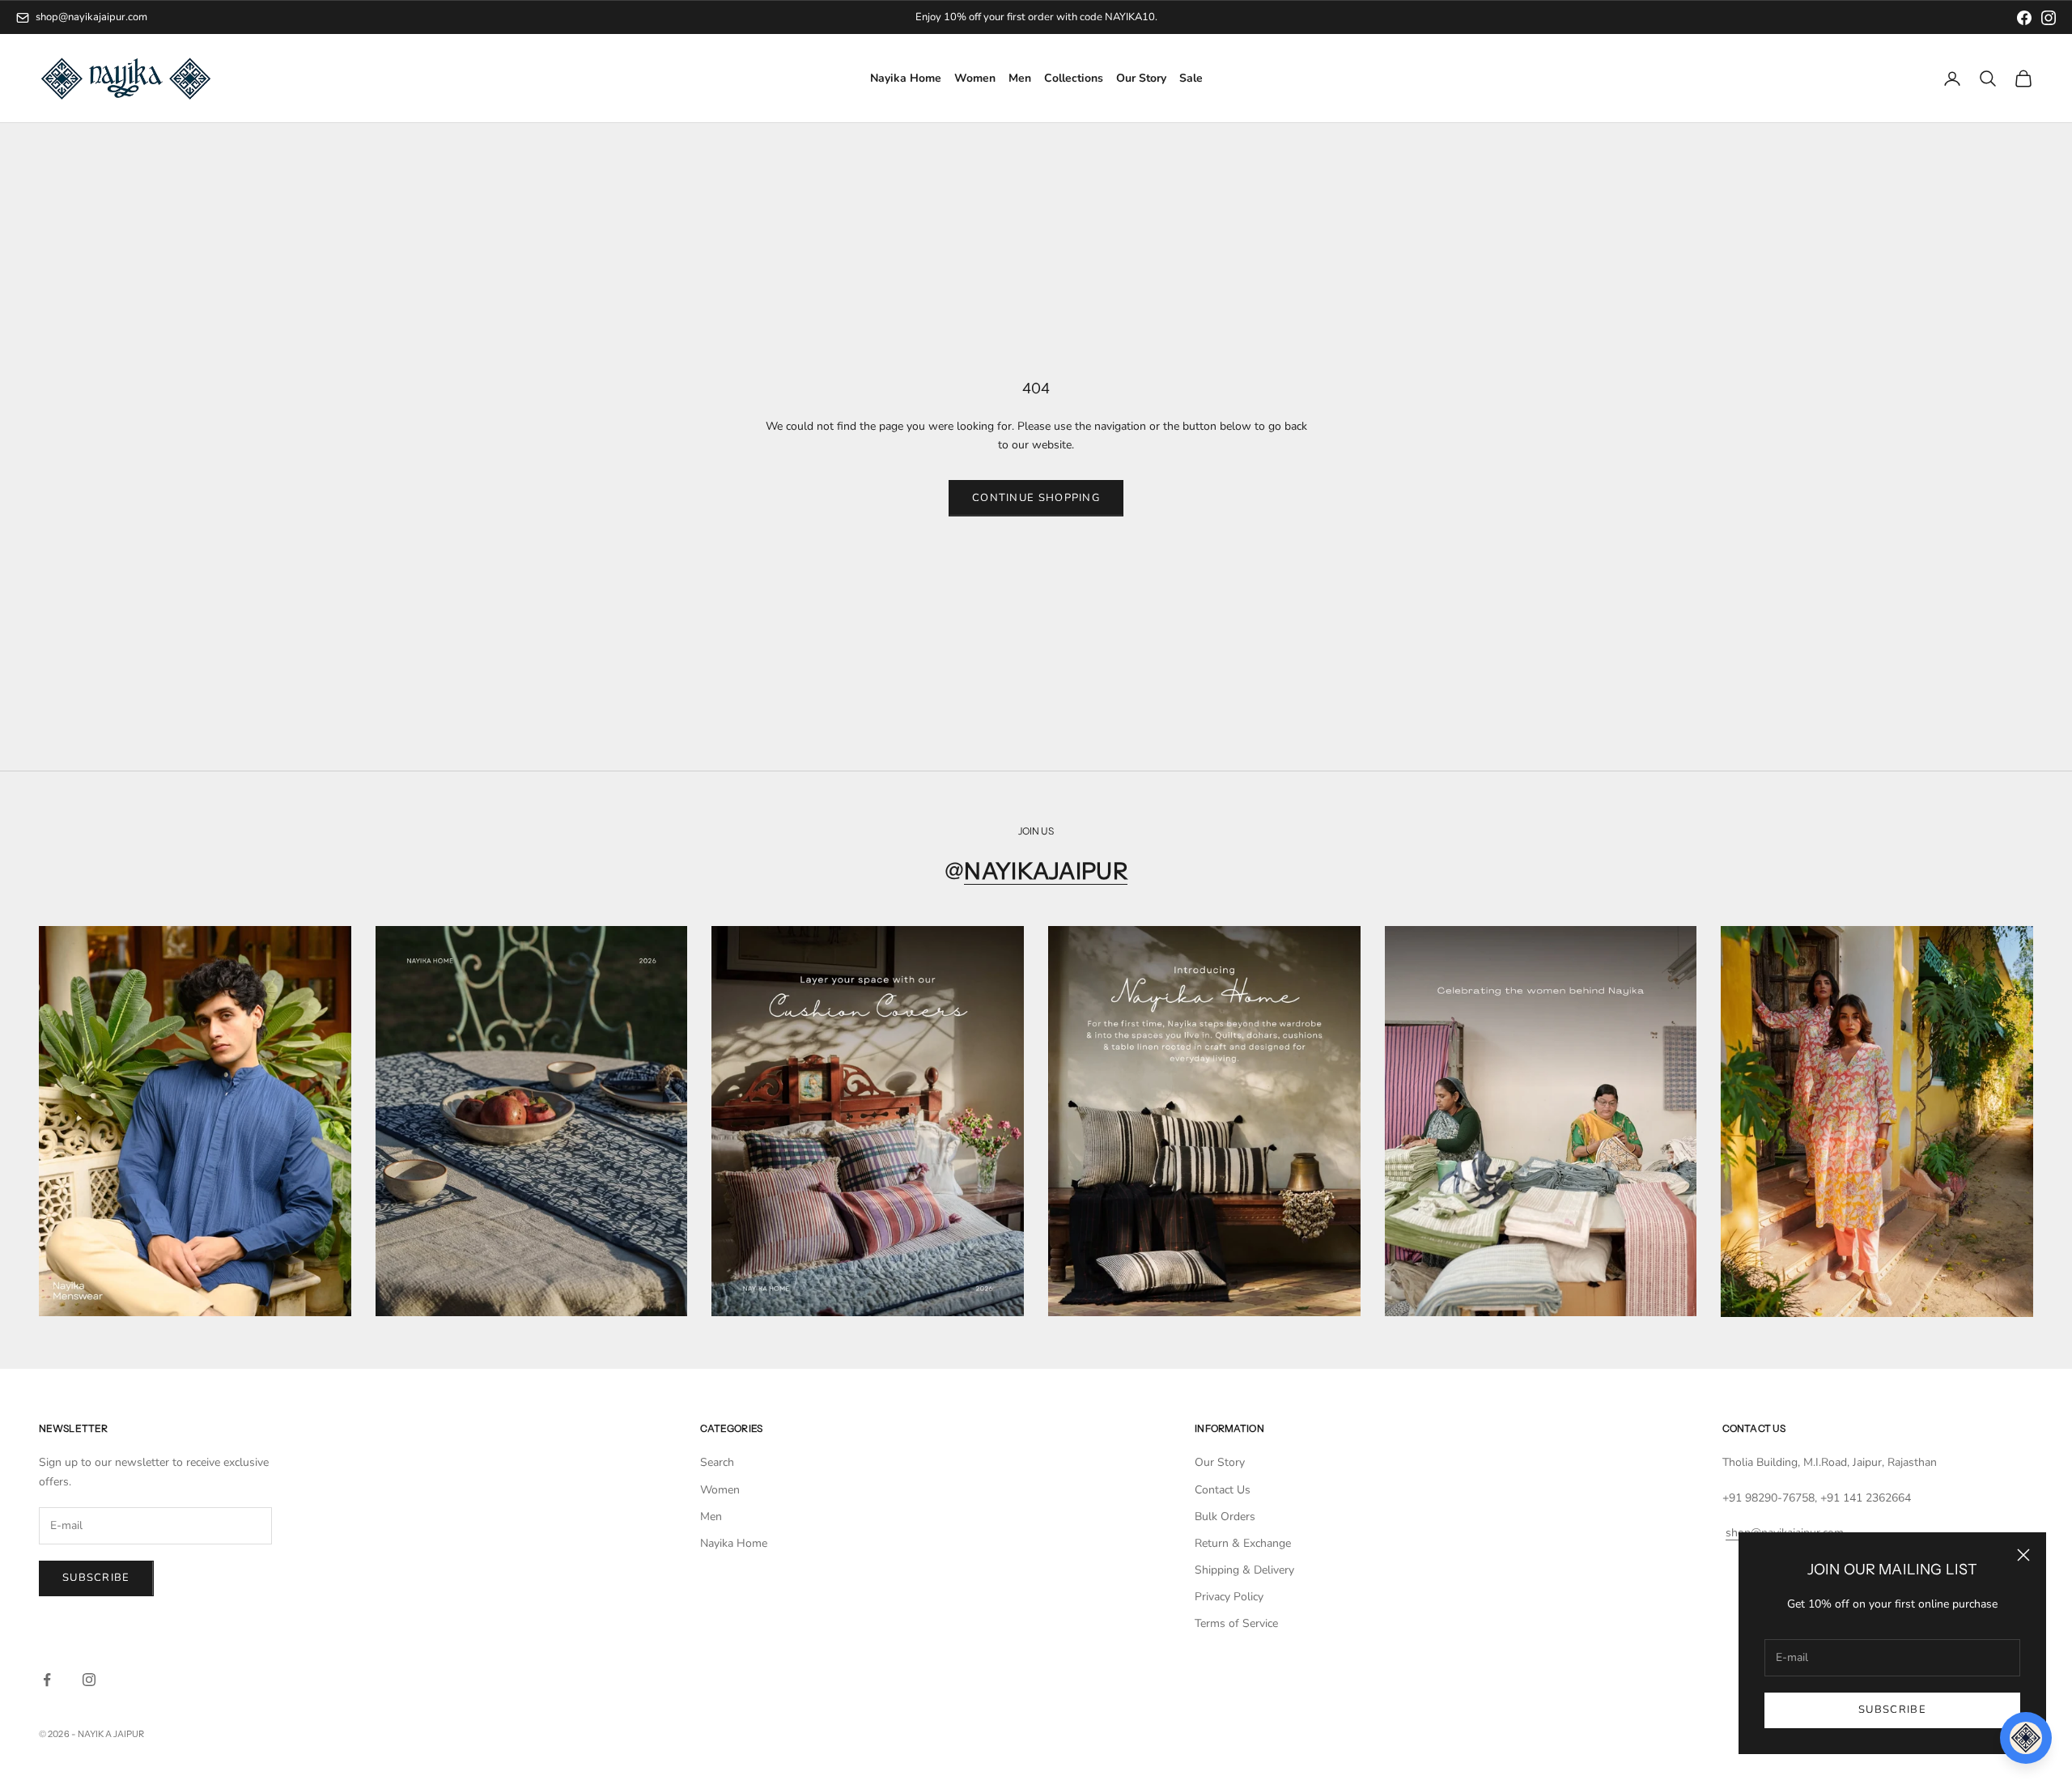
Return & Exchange (1243, 1543)
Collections (1074, 79)
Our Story (1141, 79)
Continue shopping (1036, 498)
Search (717, 1462)
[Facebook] (2024, 18)
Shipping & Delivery (1244, 1570)
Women (975, 79)
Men (1020, 79)
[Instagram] (2049, 18)
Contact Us (1223, 1490)
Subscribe (1892, 1710)
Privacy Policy (1229, 1597)
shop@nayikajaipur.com (91, 17)
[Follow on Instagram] (89, 1680)
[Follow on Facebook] (47, 1680)
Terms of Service (1236, 1623)
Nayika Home (906, 79)
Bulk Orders (1225, 1517)
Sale (1191, 79)
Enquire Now (1102, 17)
